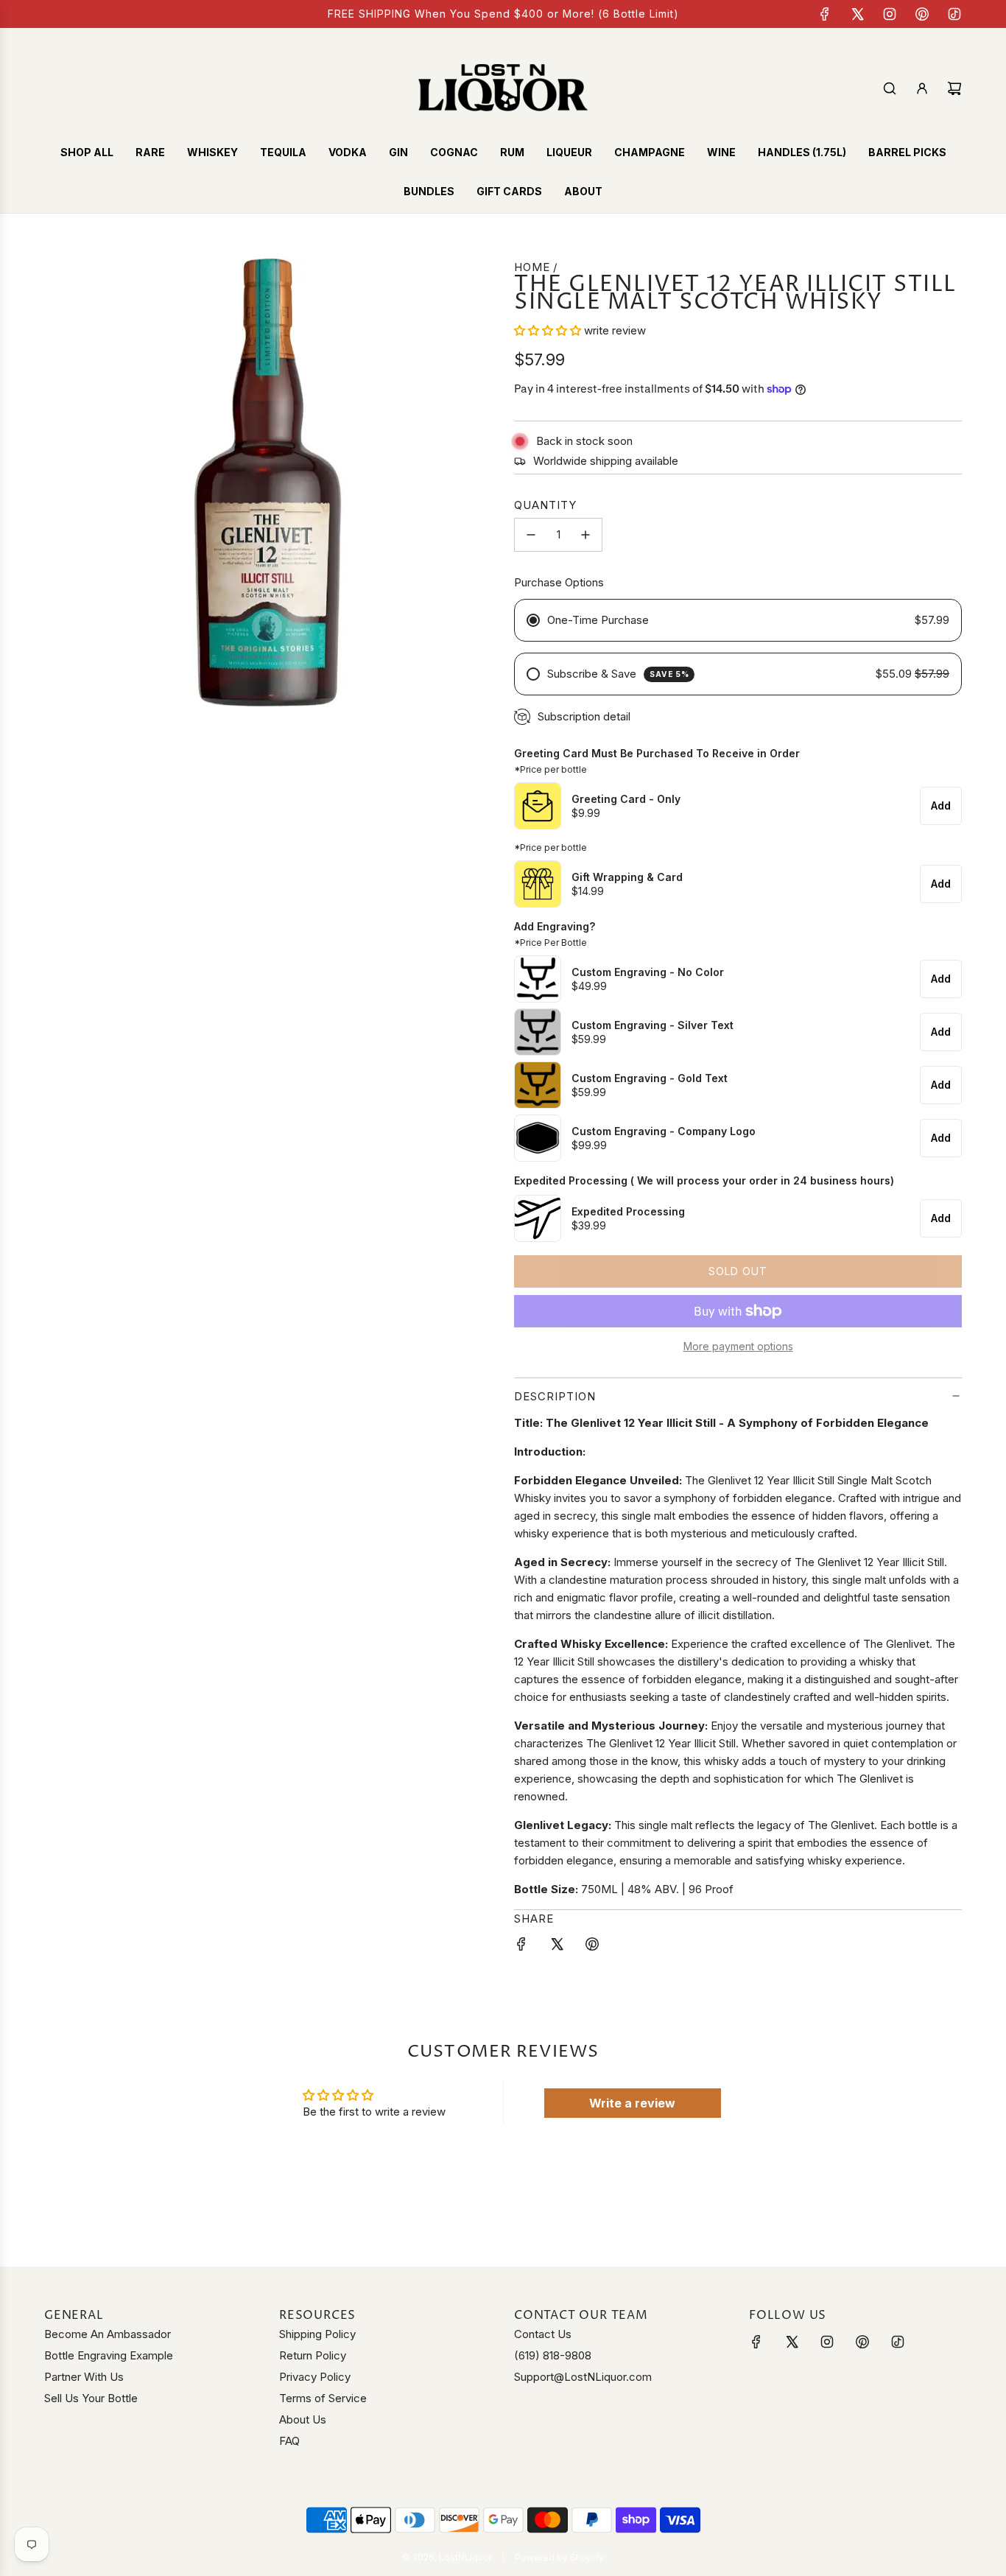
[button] (548, 330)
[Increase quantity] (585, 535)
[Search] (890, 88)
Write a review (632, 2103)
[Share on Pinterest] (592, 1947)
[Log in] (922, 88)
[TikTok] (954, 14)
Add (941, 806)
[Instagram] (890, 14)
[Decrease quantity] (531, 535)
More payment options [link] (738, 1346)
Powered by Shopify (559, 2557)
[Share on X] (557, 1947)
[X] (857, 14)
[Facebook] (825, 14)
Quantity (545, 505)
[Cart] (954, 88)
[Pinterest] (922, 14)
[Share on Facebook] (521, 1947)
